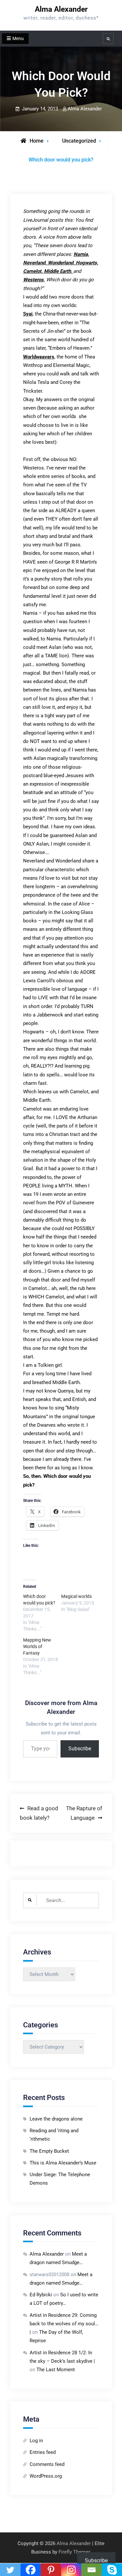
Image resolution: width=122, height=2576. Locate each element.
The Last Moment (56, 2370)
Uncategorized (79, 141)
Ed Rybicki (41, 2295)
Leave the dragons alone (56, 2119)
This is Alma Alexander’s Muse (63, 2163)
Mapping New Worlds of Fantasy (37, 1646)
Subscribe (80, 1749)
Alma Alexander (61, 9)
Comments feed (47, 2464)
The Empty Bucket (49, 2151)
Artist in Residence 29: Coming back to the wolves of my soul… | (64, 2324)
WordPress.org (46, 2476)
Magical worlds (76, 1596)
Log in (36, 2441)
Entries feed (43, 2452)
